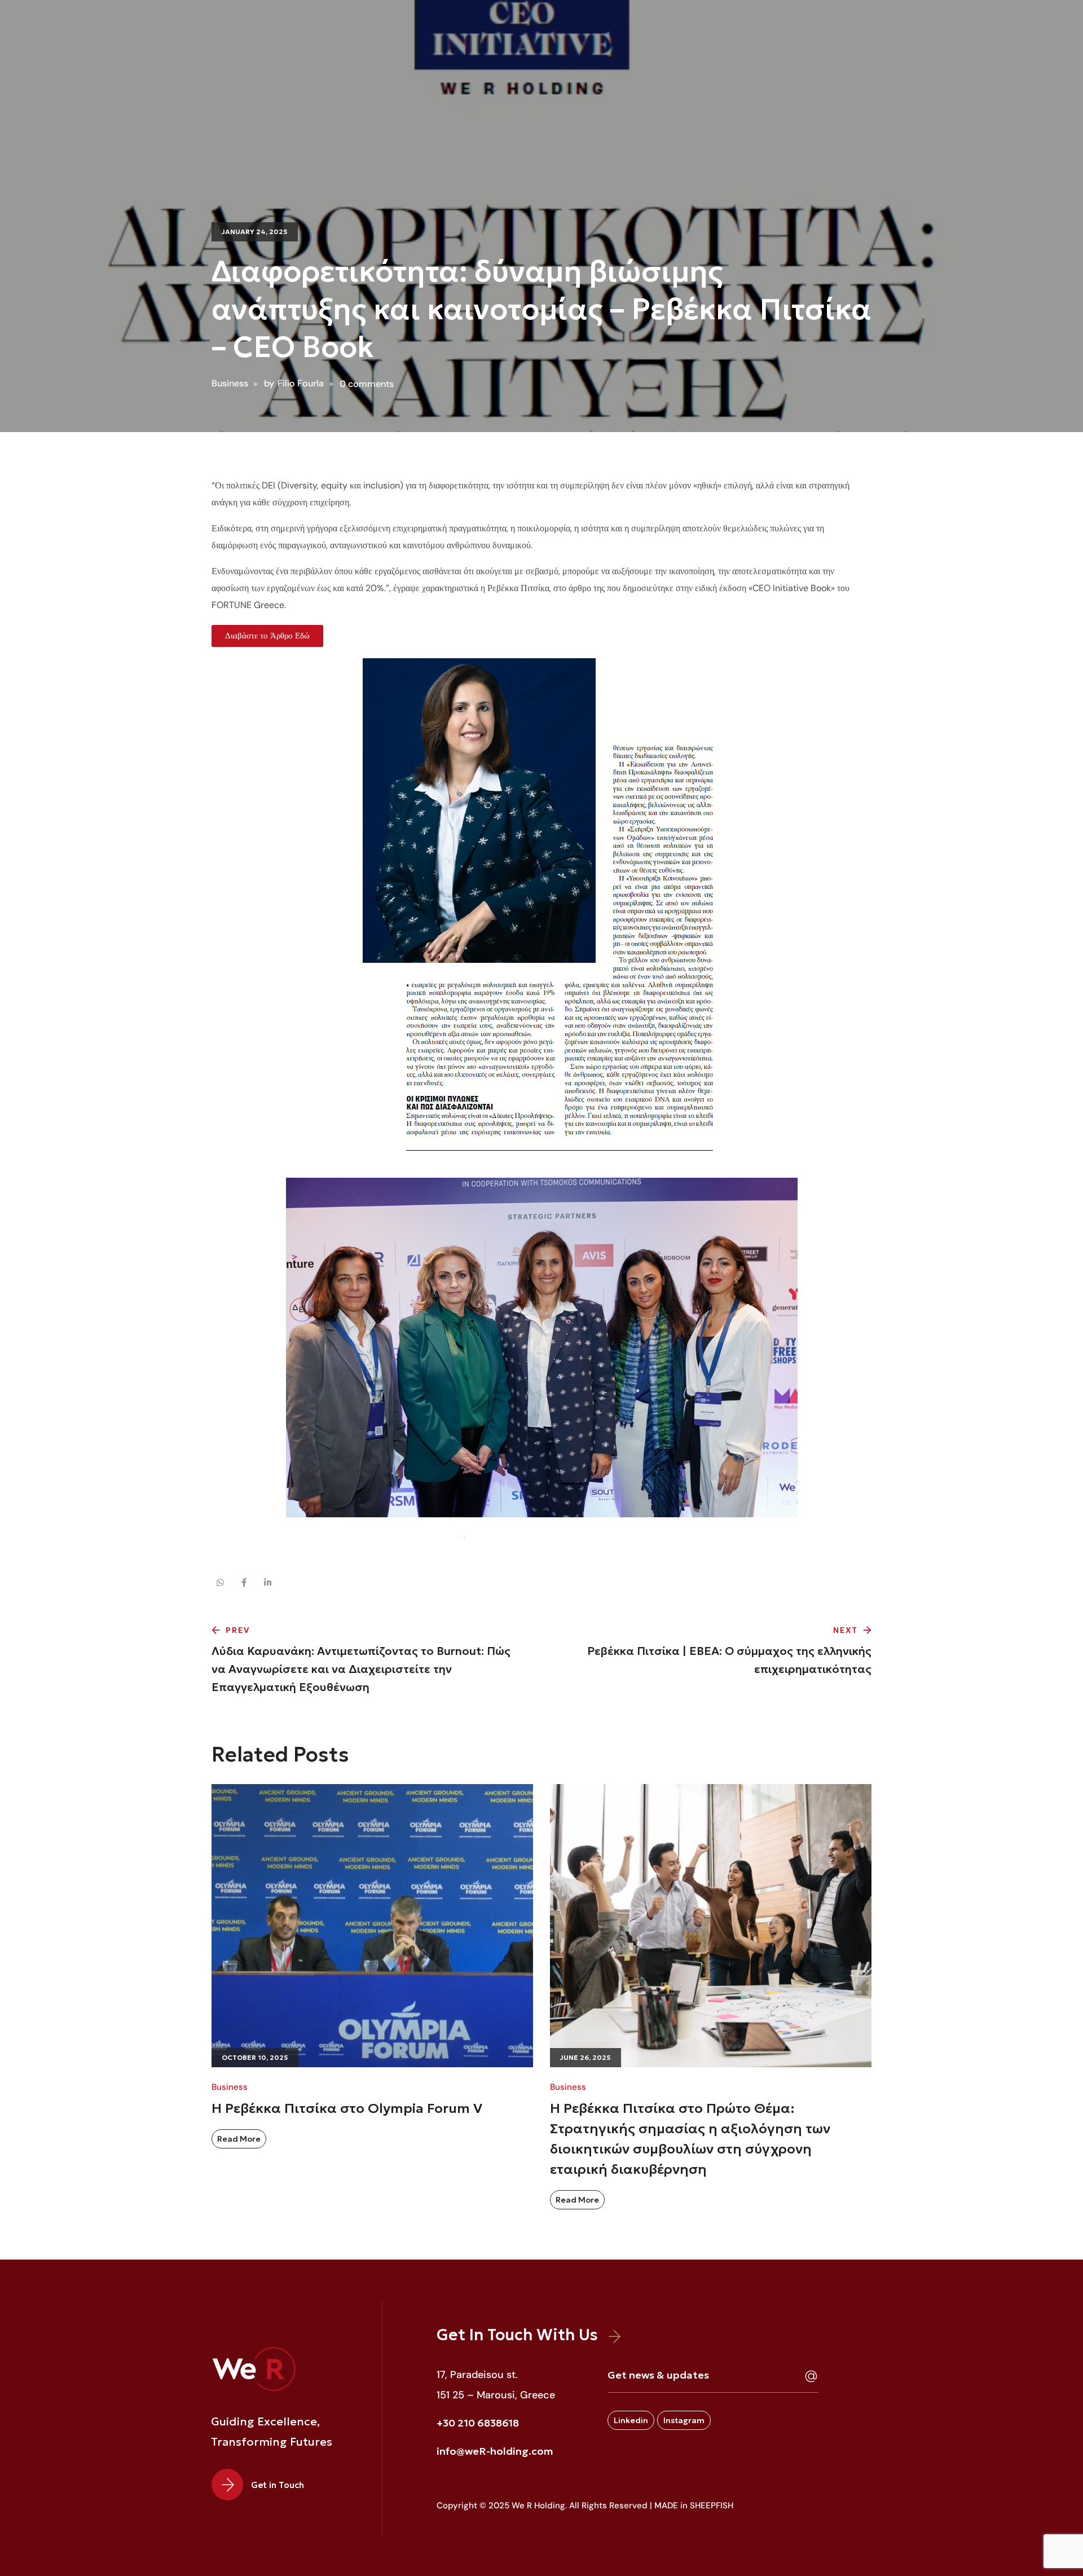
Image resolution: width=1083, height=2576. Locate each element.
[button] (264, 2485)
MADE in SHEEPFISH (694, 2505)
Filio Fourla (301, 383)
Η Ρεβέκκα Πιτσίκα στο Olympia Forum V (347, 2109)
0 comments (367, 384)
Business (230, 383)
